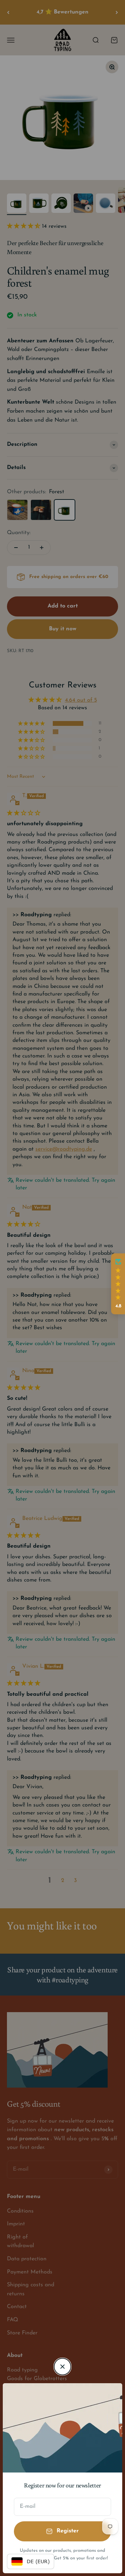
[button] (118, 1284)
